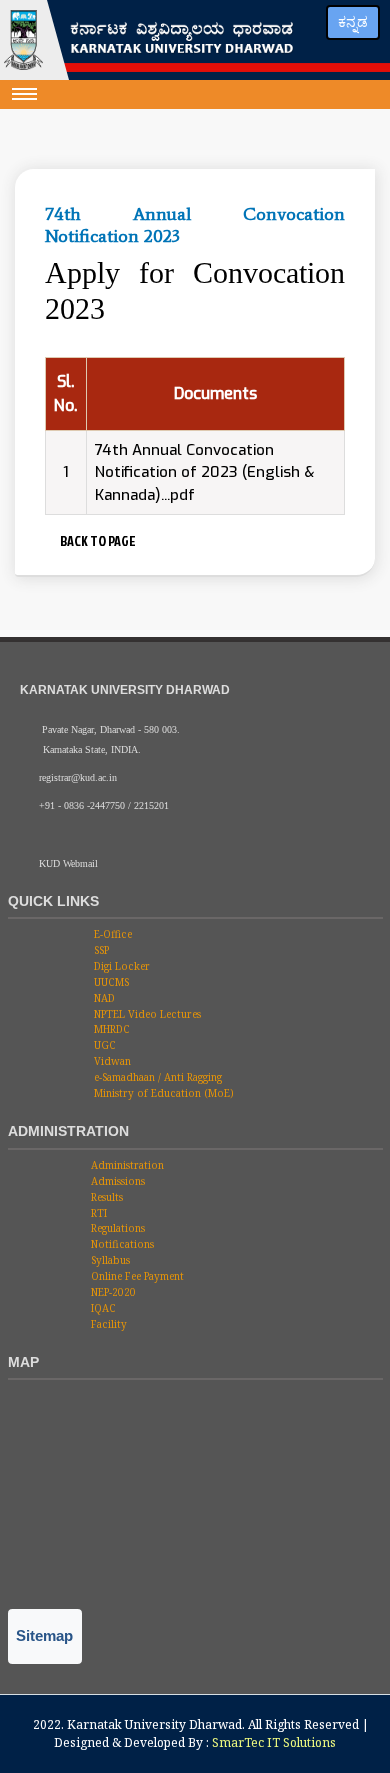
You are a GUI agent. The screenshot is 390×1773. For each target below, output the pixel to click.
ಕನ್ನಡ (353, 22)
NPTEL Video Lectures (146, 1014)
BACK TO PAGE (96, 540)
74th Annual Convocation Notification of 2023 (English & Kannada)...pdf (204, 472)
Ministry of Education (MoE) (162, 1093)
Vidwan (111, 1061)
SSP (100, 950)
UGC (103, 1045)
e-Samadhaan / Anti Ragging (156, 1077)
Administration (126, 1165)
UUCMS (110, 982)
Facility (107, 1324)
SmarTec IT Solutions (274, 1742)
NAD (103, 998)
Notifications (121, 1244)
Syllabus (109, 1260)
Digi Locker (120, 966)
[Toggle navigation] (25, 94)
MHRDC (110, 1029)
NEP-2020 (112, 1292)
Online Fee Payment (136, 1276)
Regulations (116, 1228)
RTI (97, 1213)
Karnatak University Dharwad (154, 1724)
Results (105, 1197)
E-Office (111, 934)
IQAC (102, 1308)
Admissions (116, 1181)
